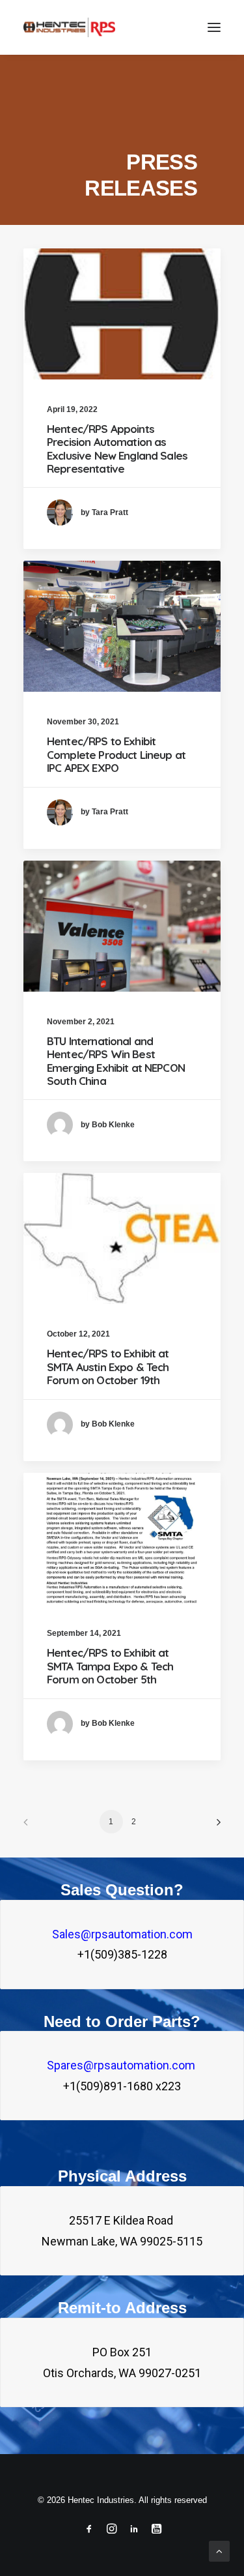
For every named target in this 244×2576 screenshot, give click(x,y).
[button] (214, 27)
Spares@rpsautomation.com (122, 2065)
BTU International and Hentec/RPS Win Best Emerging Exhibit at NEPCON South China (116, 1061)
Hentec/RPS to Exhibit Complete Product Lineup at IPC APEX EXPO (116, 754)
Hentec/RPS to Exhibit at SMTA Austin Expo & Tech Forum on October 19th (108, 1367)
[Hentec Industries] (69, 27)
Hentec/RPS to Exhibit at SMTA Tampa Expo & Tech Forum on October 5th (110, 1666)
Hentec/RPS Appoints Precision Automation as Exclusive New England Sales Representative (117, 449)
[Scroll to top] (219, 2550)
